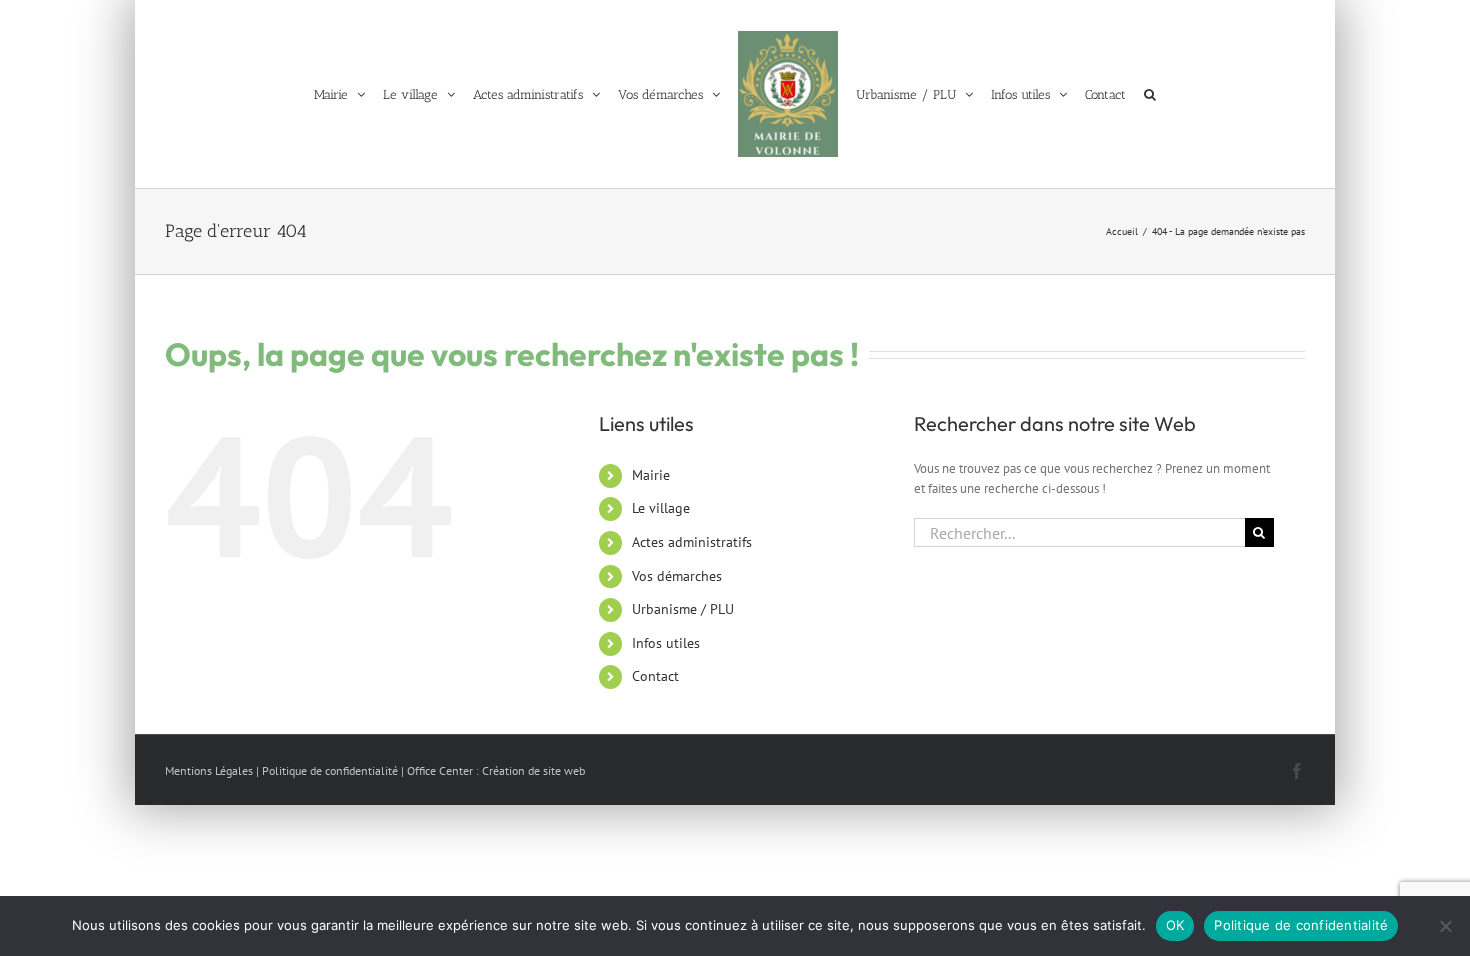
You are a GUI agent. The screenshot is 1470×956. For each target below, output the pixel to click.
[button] (1166, 94)
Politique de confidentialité (1301, 925)
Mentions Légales (209, 770)
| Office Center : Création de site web (493, 770)
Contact (655, 676)
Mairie (651, 475)
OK (1175, 925)
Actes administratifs (692, 542)
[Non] (1445, 926)
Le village (661, 508)
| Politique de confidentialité (327, 770)
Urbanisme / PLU (683, 609)
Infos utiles (666, 643)
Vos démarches (677, 576)
